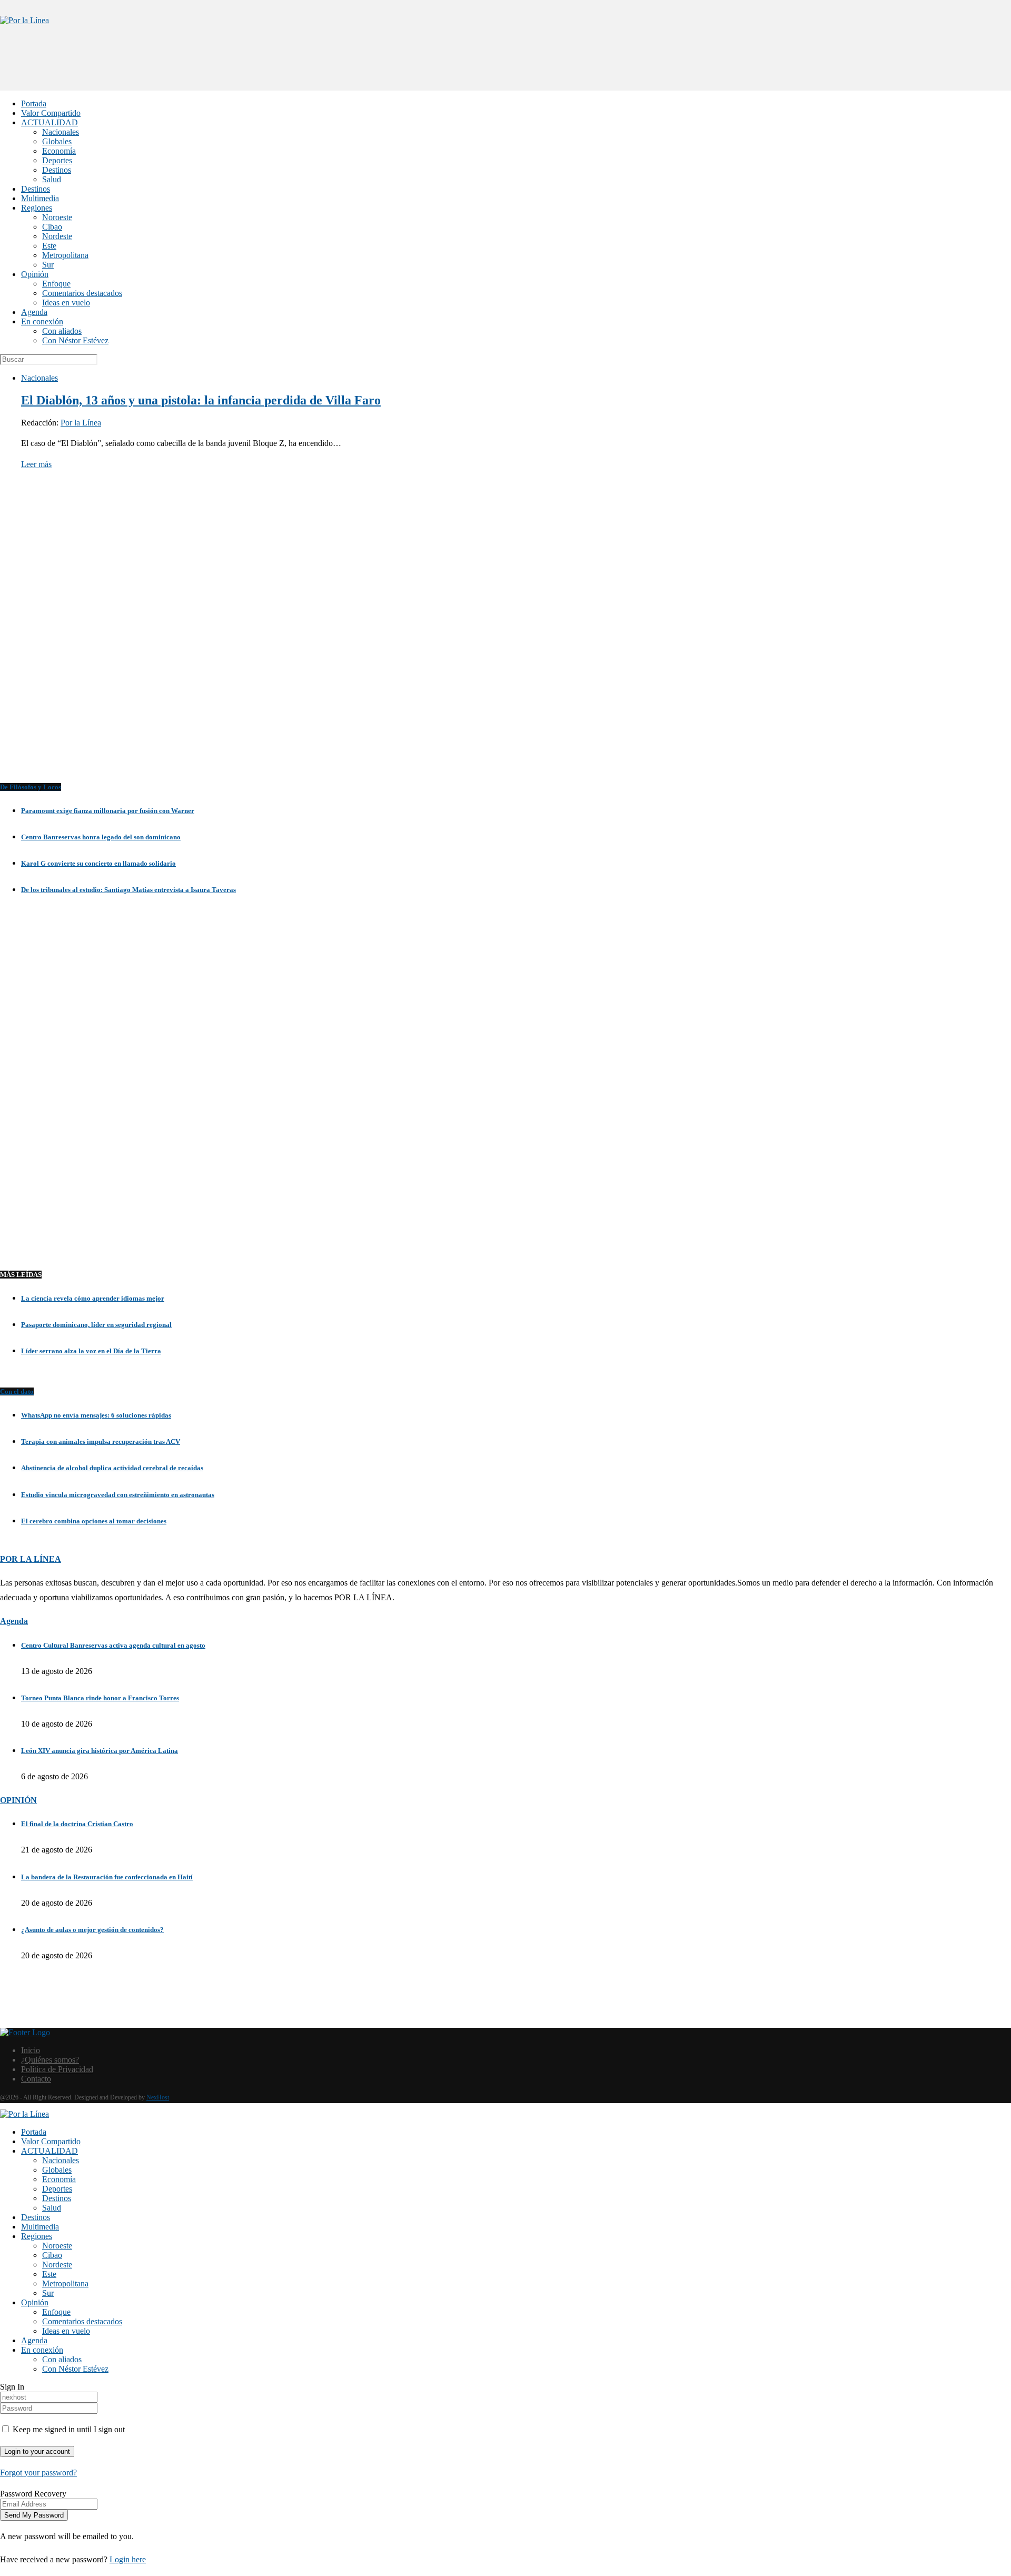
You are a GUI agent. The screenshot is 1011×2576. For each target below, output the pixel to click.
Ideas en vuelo (66, 303)
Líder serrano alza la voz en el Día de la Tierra (91, 1351)
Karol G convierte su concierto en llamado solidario (98, 863)
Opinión (35, 274)
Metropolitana (65, 255)
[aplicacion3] (506, 635)
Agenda (34, 312)
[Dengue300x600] (506, 1237)
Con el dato (17, 1391)
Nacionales (61, 132)
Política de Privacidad (57, 2069)
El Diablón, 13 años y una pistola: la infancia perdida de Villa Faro (201, 400)
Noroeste (57, 217)
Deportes (57, 160)
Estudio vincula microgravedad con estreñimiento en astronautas (118, 1495)
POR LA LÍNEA (31, 1559)
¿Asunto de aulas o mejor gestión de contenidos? (92, 1930)
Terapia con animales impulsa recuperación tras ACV (101, 1441)
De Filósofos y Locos (31, 787)
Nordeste (57, 236)
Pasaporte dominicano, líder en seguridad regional (96, 1325)
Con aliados (62, 331)
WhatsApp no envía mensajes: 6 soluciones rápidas (96, 1415)
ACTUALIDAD (49, 122)
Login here (128, 2559)
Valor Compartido (51, 113)
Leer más (36, 464)
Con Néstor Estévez (75, 340)
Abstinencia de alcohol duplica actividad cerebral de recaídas (112, 1468)
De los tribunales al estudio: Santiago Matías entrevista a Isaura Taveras (128, 890)
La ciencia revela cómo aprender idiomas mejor (93, 1298)
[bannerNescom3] (506, 70)
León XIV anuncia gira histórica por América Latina (100, 1751)
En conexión (42, 321)
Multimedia (40, 198)
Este (49, 246)
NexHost (158, 2097)
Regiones (37, 208)
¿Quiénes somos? (50, 2060)
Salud (52, 179)
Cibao (52, 227)
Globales (57, 141)
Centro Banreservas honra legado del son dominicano (101, 837)
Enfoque (56, 284)
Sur (48, 265)
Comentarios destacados (82, 293)
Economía (59, 151)
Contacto (36, 2079)
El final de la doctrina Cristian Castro (77, 1824)
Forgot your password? (38, 2473)
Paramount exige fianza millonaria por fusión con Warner (108, 811)
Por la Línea (81, 423)
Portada (34, 103)
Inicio (31, 2050)
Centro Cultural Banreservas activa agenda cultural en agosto (113, 1645)
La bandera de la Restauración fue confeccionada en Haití (107, 1877)
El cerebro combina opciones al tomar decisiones (94, 1521)
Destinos (57, 170)
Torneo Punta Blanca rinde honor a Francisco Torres (100, 1698)
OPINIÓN (18, 1800)
